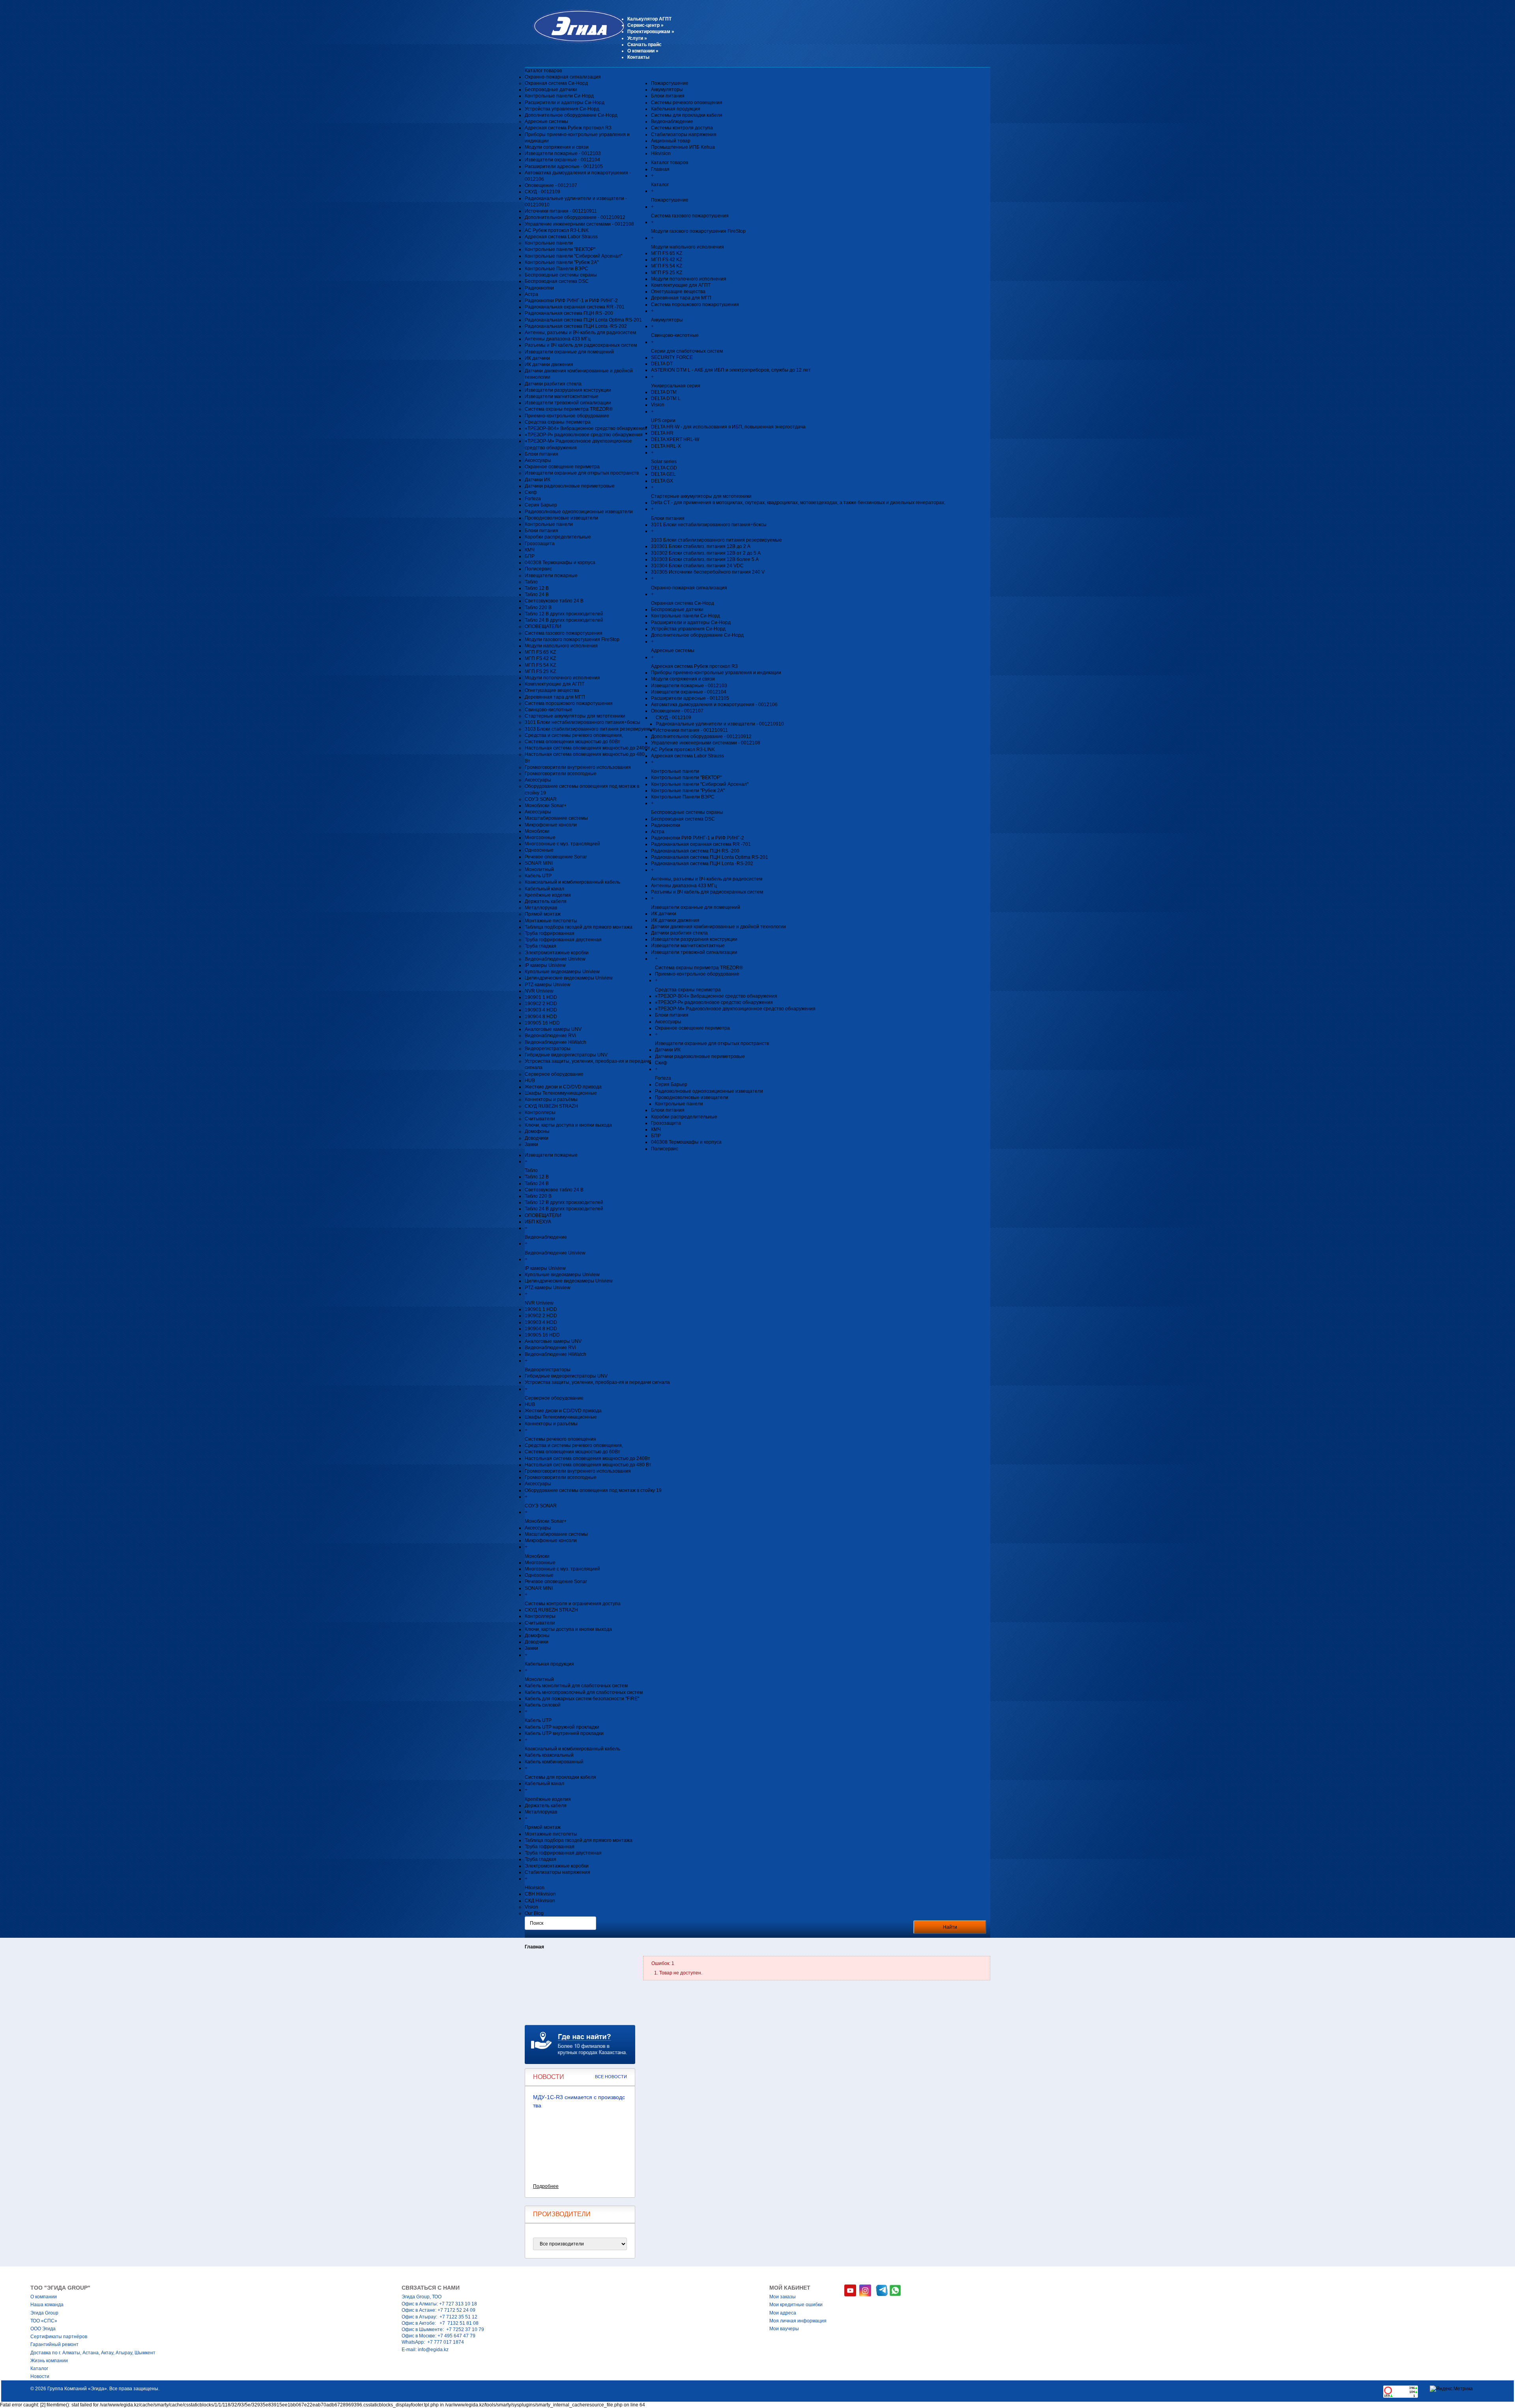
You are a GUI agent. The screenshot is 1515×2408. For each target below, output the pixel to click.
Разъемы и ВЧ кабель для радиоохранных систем (581, 345)
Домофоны (537, 1131)
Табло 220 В (538, 608)
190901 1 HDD (541, 997)
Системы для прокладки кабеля (687, 115)
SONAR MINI (539, 863)
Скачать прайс (644, 45)
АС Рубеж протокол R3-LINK (557, 230)
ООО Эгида (43, 2329)
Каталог (39, 2369)
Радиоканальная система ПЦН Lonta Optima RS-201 (583, 320)
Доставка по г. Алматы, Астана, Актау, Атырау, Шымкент (93, 2353)
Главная (534, 1947)
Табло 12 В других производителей (564, 614)
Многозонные (540, 838)
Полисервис (538, 569)
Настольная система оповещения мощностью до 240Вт (587, 748)
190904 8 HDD (541, 1017)
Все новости (611, 2077)
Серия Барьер (541, 505)
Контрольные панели (549, 243)
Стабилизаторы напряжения (684, 135)
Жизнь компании (49, 2361)
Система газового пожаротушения (564, 633)
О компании (643, 51)
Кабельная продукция (676, 109)
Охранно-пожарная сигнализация (563, 77)
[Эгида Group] (575, 41)
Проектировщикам (651, 32)
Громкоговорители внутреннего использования (578, 767)
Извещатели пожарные (551, 576)
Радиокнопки (539, 288)
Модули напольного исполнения (561, 646)
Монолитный (539, 869)
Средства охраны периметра (558, 422)
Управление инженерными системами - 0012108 (579, 224)
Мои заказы (783, 2297)
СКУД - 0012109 (542, 192)
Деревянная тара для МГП (555, 697)
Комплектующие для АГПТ (555, 684)
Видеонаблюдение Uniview (555, 959)
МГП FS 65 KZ (540, 652)
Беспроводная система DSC (557, 281)
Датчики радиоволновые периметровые (570, 486)
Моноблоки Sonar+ (546, 806)
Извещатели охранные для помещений (569, 352)
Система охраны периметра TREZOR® (569, 409)
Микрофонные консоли (551, 825)
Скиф (531, 492)
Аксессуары (538, 460)
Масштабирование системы (556, 818)
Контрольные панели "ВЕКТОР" (560, 249)
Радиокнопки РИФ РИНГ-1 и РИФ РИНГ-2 (571, 301)
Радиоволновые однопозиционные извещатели (579, 512)
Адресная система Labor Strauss (561, 237)
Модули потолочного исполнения (562, 678)
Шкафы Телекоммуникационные (561, 1093)
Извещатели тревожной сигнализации (568, 403)
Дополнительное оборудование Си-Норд (571, 115)
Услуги (637, 38)
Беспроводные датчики (551, 90)
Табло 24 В (537, 595)
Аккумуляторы (667, 90)
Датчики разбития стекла (553, 384)
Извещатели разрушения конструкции (568, 390)
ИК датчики (537, 358)
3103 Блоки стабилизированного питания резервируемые (590, 729)
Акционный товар (671, 141)
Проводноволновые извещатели (561, 518)
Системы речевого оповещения (687, 103)
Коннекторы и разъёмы (551, 1099)
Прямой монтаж (543, 914)
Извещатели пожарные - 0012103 (563, 153)
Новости (40, 2376)
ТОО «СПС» (44, 2321)
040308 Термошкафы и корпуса (560, 563)
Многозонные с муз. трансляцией (562, 844)
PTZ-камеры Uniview (548, 985)
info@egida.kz (433, 2350)
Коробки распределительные (558, 537)
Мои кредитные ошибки (796, 2305)
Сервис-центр (645, 25)
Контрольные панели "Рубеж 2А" (562, 262)
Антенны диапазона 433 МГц (558, 339)
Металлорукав (541, 908)
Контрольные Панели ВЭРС (556, 269)
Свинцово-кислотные (549, 710)
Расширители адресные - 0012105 (564, 166)
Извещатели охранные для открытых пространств (582, 473)
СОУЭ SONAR (541, 799)
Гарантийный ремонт (54, 2344)
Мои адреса (783, 2313)
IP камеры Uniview (545, 965)
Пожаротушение (670, 83)
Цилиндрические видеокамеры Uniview (569, 978)
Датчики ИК (538, 480)
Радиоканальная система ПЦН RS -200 (569, 313)
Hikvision (661, 153)
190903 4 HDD (541, 1010)
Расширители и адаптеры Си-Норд (565, 103)
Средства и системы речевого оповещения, (574, 735)
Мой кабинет (790, 2288)
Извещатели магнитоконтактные (562, 396)
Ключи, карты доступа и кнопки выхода (568, 1125)
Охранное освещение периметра (562, 467)
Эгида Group (44, 2313)
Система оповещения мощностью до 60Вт (572, 742)
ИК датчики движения (549, 365)
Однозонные (539, 850)
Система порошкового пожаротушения (569, 703)
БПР (530, 556)
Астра (531, 294)
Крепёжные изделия (548, 895)
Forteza (533, 499)
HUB (530, 1081)
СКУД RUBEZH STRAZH (551, 1106)
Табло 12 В (537, 588)
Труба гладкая (541, 946)
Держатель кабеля (546, 901)
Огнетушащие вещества (552, 690)
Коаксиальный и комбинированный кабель (572, 882)
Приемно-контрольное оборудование (567, 416)
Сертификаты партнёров (59, 2337)
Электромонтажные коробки (557, 953)
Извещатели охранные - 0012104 (562, 160)
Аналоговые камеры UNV (553, 1029)
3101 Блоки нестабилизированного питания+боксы (583, 722)
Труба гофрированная (550, 933)
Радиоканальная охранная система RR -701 (575, 307)
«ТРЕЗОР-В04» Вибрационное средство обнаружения (586, 428)
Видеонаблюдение (672, 122)
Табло (531, 582)
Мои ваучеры (784, 2329)
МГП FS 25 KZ (540, 671)
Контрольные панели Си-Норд (559, 96)
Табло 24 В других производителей (564, 620)
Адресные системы (546, 122)
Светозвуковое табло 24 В (554, 601)
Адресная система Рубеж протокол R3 (568, 128)
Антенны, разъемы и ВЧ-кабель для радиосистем (580, 333)
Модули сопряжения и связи (557, 147)
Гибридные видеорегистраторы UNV (566, 1055)
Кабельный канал (544, 889)
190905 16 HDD (542, 1023)
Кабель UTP (538, 876)
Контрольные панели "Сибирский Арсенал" (573, 256)
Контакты (638, 57)
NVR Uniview (539, 991)
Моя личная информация (798, 2321)
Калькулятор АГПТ (649, 19)
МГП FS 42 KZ (540, 658)
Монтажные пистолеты (551, 921)
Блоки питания (541, 454)
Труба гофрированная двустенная (563, 940)
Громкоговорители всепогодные (561, 774)
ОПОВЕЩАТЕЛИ (543, 626)
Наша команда (47, 2305)
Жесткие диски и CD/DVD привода (563, 1087)
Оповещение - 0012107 (551, 185)
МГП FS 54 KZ (540, 665)
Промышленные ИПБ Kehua (683, 147)
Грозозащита (540, 544)
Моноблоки (537, 831)
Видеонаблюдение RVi (550, 1036)
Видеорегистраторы (548, 1049)
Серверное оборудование (554, 1074)
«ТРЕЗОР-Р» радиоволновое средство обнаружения (584, 435)
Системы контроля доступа (682, 128)
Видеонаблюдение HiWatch (555, 1042)
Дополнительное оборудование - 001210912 (575, 217)
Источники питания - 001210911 (561, 211)
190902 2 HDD (541, 1004)
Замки (531, 1144)
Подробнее (546, 2186)
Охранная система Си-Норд (556, 83)
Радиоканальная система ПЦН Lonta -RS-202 (576, 326)
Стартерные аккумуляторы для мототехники (575, 716)
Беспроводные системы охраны (561, 275)
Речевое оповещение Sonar (556, 857)
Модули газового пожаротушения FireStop (572, 639)
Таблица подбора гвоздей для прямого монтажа (579, 927)
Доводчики (537, 1138)
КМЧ (530, 550)
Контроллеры (540, 1112)
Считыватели (540, 1119)
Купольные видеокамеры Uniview (562, 972)
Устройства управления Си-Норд (562, 109)
